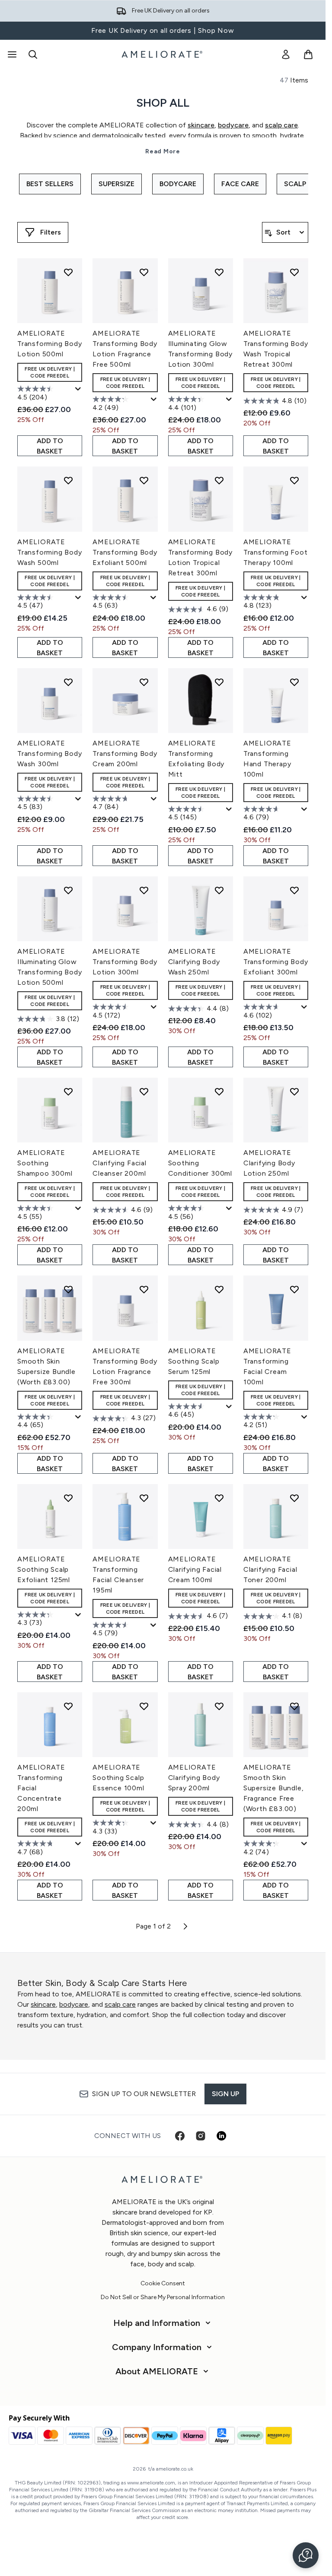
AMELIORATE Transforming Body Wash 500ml (50, 552)
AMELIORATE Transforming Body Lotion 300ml (125, 962)
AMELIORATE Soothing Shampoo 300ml (45, 1163)
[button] (306, 2555)
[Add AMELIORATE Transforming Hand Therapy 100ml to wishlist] (294, 682)
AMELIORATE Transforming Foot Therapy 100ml (276, 552)
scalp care (120, 2004)
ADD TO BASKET (50, 446)
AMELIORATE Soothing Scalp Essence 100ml (118, 1778)
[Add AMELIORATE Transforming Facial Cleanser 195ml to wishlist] (144, 1498)
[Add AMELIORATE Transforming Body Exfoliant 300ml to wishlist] (294, 890)
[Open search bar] (33, 54)
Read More (163, 151)
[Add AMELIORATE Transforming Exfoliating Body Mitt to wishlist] (219, 682)
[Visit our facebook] (180, 2136)
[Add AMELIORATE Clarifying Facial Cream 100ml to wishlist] (219, 1498)
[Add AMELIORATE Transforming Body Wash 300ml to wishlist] (68, 682)
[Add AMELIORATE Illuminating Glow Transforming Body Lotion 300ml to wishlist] (219, 272)
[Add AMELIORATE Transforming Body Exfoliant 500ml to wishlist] (144, 480)
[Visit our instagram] (201, 2136)
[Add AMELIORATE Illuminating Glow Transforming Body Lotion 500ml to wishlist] (68, 890)
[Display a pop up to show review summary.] (78, 389)
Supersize (117, 184)
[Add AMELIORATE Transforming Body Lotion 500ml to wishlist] (68, 272)
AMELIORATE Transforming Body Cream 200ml (125, 753)
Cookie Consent (163, 2284)
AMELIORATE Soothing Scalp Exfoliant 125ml (44, 1569)
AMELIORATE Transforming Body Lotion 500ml (50, 344)
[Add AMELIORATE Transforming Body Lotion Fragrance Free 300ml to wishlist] (144, 1289)
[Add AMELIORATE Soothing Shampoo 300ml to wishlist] (68, 1091)
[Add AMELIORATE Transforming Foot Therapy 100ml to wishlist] (294, 480)
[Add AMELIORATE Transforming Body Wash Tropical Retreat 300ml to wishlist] (294, 272)
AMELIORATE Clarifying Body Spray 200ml (194, 1778)
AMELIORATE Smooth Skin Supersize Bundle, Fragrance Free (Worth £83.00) (274, 1788)
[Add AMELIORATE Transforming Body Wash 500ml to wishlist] (68, 480)
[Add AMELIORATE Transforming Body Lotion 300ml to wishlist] (144, 890)
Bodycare (178, 184)
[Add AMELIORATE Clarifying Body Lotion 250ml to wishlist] (294, 1091)
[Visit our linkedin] (221, 2136)
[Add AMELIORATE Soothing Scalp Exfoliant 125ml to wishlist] (68, 1498)
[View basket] (308, 54)
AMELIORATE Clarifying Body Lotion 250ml (269, 1163)
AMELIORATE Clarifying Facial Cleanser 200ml (120, 1163)
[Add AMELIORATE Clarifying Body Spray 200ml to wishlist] (219, 1706)
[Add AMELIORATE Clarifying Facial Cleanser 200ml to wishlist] (144, 1091)
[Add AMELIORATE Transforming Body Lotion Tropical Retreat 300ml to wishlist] (219, 480)
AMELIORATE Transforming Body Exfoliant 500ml (125, 552)
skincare (43, 2004)
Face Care (240, 184)
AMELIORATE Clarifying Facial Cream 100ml (195, 1569)
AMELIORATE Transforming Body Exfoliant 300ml (276, 962)
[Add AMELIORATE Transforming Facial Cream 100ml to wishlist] (294, 1289)
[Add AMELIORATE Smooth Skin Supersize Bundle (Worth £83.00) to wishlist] (68, 1289)
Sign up (225, 2094)
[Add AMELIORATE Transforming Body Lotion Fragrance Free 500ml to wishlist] (144, 272)
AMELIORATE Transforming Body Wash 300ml (50, 753)
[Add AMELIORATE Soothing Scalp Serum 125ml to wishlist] (219, 1289)
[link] (286, 54)
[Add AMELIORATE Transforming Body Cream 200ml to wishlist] (144, 682)
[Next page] (185, 1926)
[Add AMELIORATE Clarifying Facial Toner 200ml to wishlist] (294, 1498)
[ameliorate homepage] (163, 54)
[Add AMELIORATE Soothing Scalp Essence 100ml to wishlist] (144, 1706)
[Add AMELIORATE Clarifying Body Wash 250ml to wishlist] (219, 890)
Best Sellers (50, 184)
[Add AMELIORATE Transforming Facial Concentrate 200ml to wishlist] (68, 1706)
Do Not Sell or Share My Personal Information (163, 2297)
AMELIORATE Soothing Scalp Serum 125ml (194, 1361)
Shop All (163, 103)
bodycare (74, 2004)
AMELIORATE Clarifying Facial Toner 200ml (270, 1569)
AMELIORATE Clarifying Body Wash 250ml (194, 962)
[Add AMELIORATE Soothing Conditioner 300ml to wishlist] (219, 1091)
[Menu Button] (11, 54)
